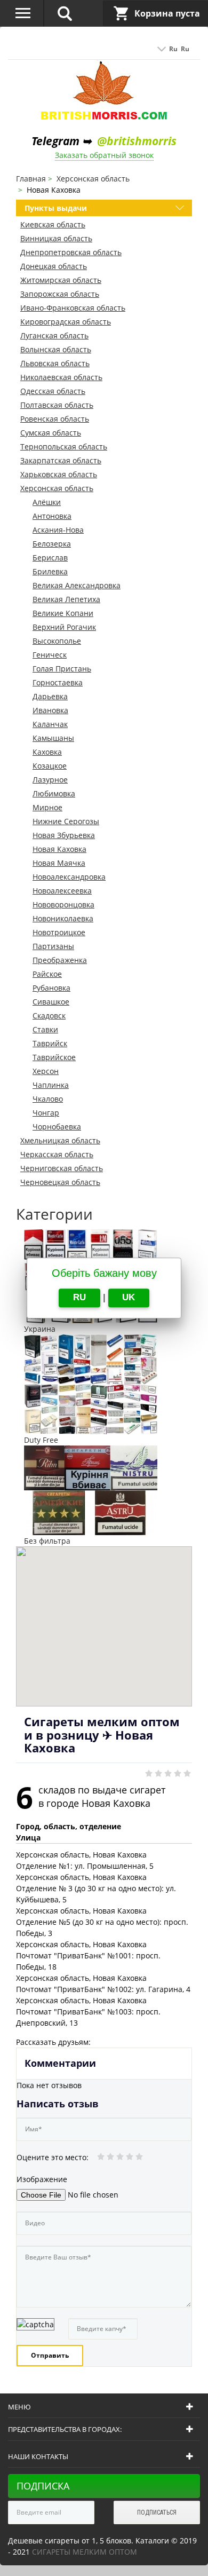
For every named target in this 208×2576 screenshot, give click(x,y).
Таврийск (50, 1043)
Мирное (47, 807)
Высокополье (57, 641)
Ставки (45, 1029)
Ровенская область (55, 419)
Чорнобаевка (57, 1127)
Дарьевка (50, 696)
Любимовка (54, 793)
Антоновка (52, 516)
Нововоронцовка (63, 904)
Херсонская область (57, 488)
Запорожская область (60, 294)
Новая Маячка (59, 863)
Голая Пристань (62, 669)
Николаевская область (61, 377)
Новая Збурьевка (64, 835)
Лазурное (50, 780)
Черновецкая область (60, 1182)
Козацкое (50, 766)
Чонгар (46, 1113)
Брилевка (50, 571)
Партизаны (53, 946)
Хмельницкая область (60, 1140)
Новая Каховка (59, 849)
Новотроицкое (59, 932)
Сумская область (51, 433)
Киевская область (53, 224)
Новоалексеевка (62, 891)
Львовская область (55, 363)
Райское (47, 974)
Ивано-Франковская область (73, 308)
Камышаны (53, 738)
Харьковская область (59, 474)
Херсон (46, 1071)
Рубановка (51, 988)
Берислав (50, 558)
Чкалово (48, 1099)
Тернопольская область (64, 447)
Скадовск (49, 1016)
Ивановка (50, 710)
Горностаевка (58, 682)
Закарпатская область (61, 460)
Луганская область (54, 335)
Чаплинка (51, 1085)
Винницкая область (56, 238)
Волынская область (56, 349)
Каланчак (50, 724)
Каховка (47, 752)
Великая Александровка (77, 585)
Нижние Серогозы (66, 821)
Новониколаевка (63, 918)
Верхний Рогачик (64, 627)
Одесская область (53, 391)
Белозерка (52, 544)
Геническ (50, 655)
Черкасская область (57, 1154)
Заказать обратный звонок (104, 155)
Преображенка (60, 960)
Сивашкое (51, 1002)
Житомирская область (61, 280)
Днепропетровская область (71, 252)
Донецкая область (54, 266)
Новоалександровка (69, 877)
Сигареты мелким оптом (85, 2552)
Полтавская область (57, 405)
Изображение (42, 2179)
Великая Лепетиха (66, 599)
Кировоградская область (66, 322)
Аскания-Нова (58, 530)
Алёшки (47, 502)
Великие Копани (63, 613)
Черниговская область (62, 1168)
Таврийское (54, 1057)
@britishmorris (137, 141)
